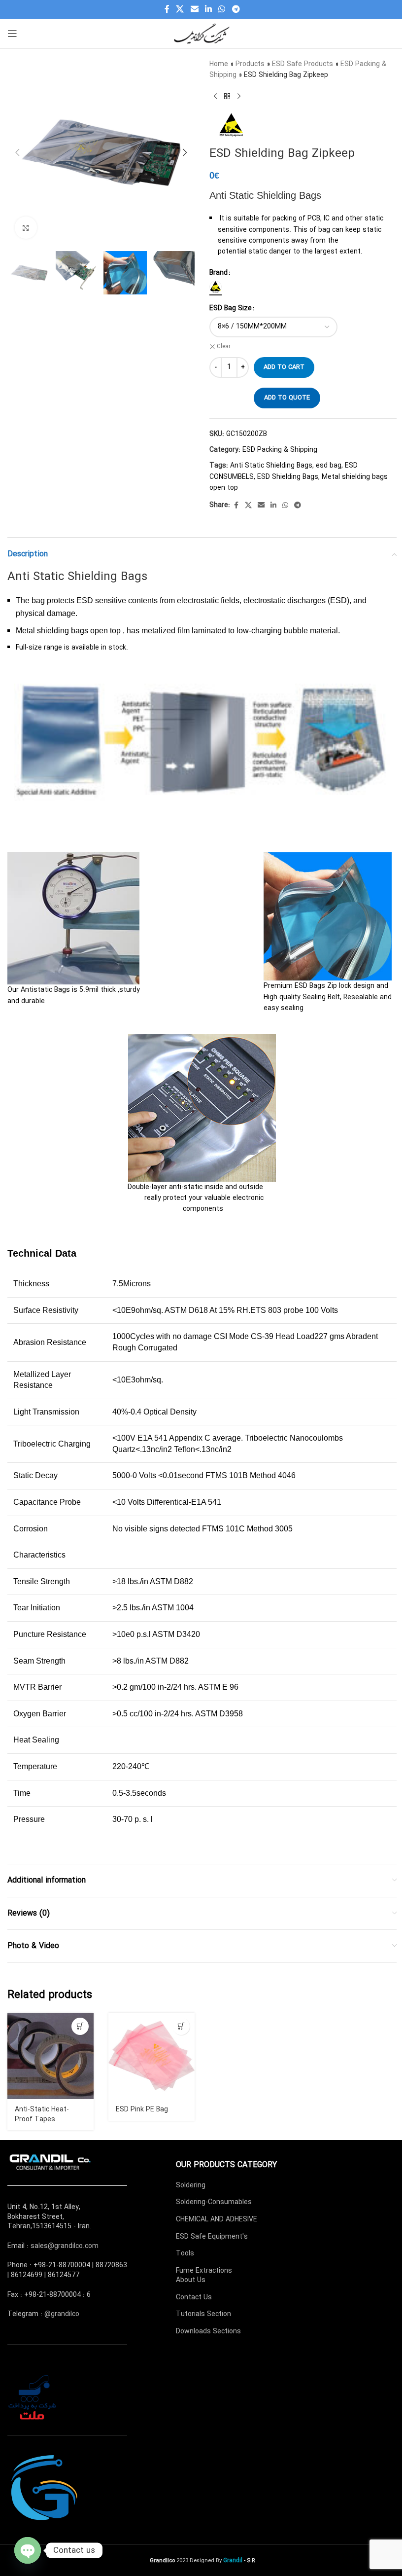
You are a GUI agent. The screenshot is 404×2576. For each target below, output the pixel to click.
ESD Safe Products (303, 64)
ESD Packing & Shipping (280, 450)
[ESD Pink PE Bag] (151, 2056)
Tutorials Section (203, 2314)
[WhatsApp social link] (222, 9)
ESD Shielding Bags (288, 477)
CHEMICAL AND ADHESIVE (217, 2219)
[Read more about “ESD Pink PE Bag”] (181, 2026)
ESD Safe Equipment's (212, 2237)
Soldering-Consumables (214, 2202)
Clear (224, 347)
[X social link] (180, 9)
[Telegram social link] (236, 9)
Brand (219, 273)
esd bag (329, 466)
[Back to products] (227, 97)
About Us (191, 2280)
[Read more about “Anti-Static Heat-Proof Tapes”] (80, 2026)
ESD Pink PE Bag (142, 2109)
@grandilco (62, 2314)
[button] (17, 152)
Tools (185, 2253)
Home (219, 64)
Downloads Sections (208, 2331)
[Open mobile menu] (12, 34)
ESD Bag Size (231, 308)
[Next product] (239, 97)
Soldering (191, 2185)
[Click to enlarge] (26, 228)
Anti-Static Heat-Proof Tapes (42, 2114)
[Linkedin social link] (208, 9)
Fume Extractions (204, 2271)
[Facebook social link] (167, 9)
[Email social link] (194, 9)
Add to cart (284, 367)
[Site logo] (202, 33)
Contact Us (194, 2297)
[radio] (216, 287)
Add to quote (287, 398)
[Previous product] (215, 97)
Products (250, 64)
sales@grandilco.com (65, 2246)
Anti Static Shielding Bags (271, 466)
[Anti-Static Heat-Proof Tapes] (50, 2056)
